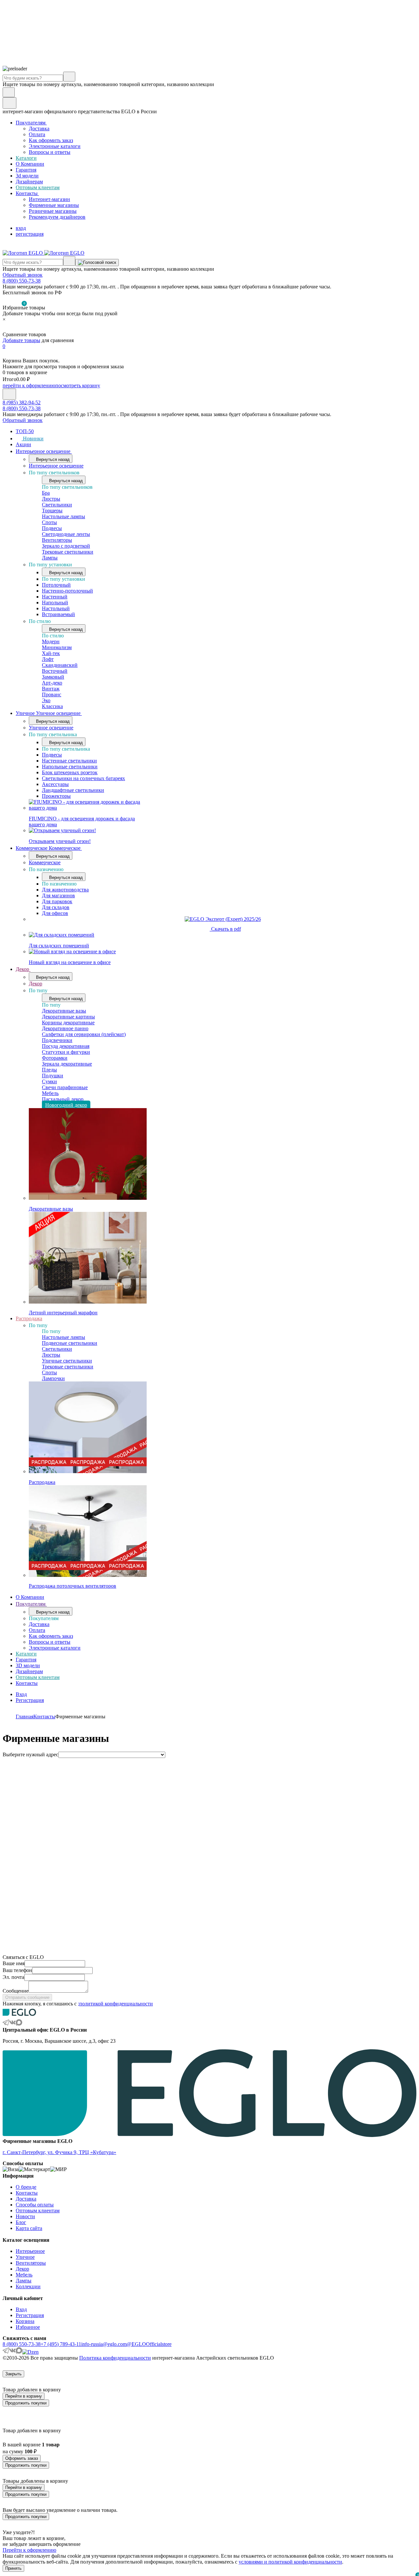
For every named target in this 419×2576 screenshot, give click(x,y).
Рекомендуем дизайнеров (57, 217)
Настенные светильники (69, 761)
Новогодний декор (66, 1105)
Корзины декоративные (68, 1023)
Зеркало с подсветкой (66, 546)
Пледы (49, 1070)
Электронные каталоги (55, 146)
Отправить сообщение (27, 1997)
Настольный (56, 608)
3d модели (27, 176)
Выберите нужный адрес (30, 1754)
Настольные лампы (64, 516)
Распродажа (29, 1318)
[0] (7, 329)
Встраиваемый (58, 614)
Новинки (33, 438)
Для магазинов (58, 895)
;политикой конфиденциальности (115, 2004)
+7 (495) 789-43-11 (61, 2344)
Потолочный (56, 585)
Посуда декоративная (66, 1046)
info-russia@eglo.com (104, 2344)
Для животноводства (65, 890)
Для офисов (55, 913)
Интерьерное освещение (44, 451)
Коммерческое (45, 862)
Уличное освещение (51, 728)
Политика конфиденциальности (115, 2358)
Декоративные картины (68, 1017)
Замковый (53, 677)
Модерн (51, 641)
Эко (46, 700)
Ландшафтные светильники (73, 790)
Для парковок (57, 901)
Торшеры (52, 511)
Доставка (39, 128)
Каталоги (26, 158)
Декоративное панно (65, 1028)
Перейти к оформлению (29, 2550)
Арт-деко (52, 683)
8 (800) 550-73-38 (22, 281)
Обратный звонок (23, 275)
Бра (46, 493)
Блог (21, 2222)
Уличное (25, 2257)
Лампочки (53, 1378)
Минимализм (57, 647)
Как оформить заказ (51, 140)
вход (21, 228)
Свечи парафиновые (65, 1087)
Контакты (27, 193)
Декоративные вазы (64, 1011)
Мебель (50, 1093)
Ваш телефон (17, 1970)
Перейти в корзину (24, 2396)
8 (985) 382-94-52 (22, 402)
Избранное (28, 2327)
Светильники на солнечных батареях (83, 778)
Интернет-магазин (49, 199)
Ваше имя (14, 1963)
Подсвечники (57, 1040)
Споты (49, 522)
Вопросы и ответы (50, 152)
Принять (13, 2568)
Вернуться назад (52, 459)
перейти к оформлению (29, 385)
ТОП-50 (25, 431)
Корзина (25, 2321)
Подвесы (52, 528)
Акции (23, 444)
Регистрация (30, 1700)
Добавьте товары (21, 340)
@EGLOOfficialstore (149, 2344)
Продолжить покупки (26, 2403)
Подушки (53, 1076)
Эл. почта (13, 1977)
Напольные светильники (70, 767)
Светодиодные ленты (66, 534)
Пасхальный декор (63, 1099)
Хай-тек (51, 653)
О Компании (30, 164)
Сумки (49, 1081)
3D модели (28, 1665)
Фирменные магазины (54, 205)
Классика (52, 706)
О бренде (26, 2187)
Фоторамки (55, 1058)
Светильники (57, 505)
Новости (25, 2216)
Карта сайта (29, 2228)
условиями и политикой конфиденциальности (290, 2562)
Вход (21, 1694)
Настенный (55, 597)
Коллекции (28, 2286)
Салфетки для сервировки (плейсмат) (84, 1034)
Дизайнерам (29, 182)
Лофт (48, 659)
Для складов (56, 907)
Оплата (37, 134)
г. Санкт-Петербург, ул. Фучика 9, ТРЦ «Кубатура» (59, 2152)
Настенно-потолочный (67, 591)
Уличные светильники (67, 1361)
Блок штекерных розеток (70, 772)
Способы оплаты (35, 2205)
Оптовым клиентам (38, 187)
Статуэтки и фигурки (66, 1052)
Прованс (52, 694)
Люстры (51, 499)
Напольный (55, 603)
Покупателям (31, 123)
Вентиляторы (57, 540)
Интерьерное (30, 2251)
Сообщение (16, 1991)
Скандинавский (60, 665)
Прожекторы (56, 796)
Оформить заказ (22, 2458)
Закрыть (13, 2374)
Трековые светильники (68, 552)
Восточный (55, 671)
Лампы (50, 558)
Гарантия (26, 170)
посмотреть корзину (78, 385)
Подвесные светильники (70, 1343)
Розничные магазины (53, 211)
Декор (23, 969)
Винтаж (51, 689)
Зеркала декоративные (67, 1064)
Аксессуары (55, 784)
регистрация (30, 234)
